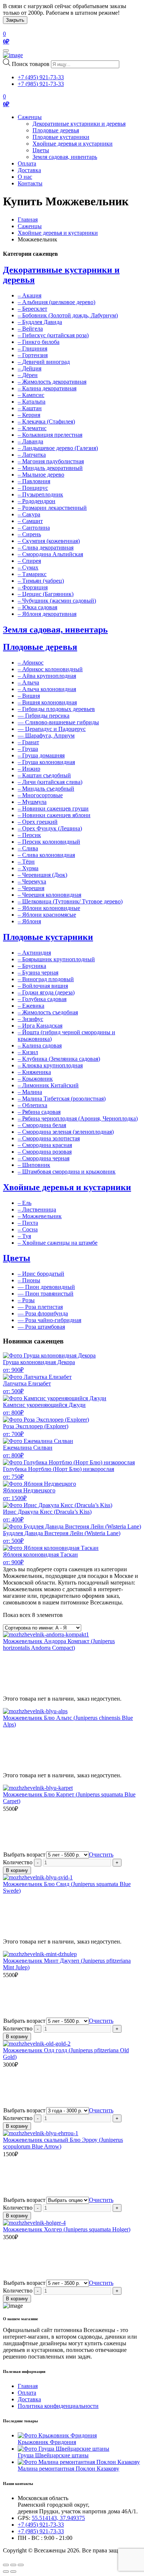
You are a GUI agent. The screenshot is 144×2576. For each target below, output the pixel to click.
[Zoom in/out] (21, 2565)
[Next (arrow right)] (13, 2572)
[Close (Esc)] (6, 2565)
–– (44, 716)
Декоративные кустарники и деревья (79, 124)
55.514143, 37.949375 (58, 2518)
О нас (25, 177)
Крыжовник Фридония (47, 2442)
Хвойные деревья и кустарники (73, 144)
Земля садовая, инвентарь (65, 157)
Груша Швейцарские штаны (53, 2455)
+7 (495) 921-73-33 (41, 77)
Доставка (29, 170)
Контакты (30, 183)
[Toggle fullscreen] (13, 2565)
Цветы (41, 150)
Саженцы (30, 117)
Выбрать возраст (24, 1855)
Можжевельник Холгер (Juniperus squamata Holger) (67, 2229)
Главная (28, 219)
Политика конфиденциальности (58, 2406)
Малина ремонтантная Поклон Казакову (68, 2469)
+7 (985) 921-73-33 (41, 84)
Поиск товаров (31, 64)
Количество (18, 1862)
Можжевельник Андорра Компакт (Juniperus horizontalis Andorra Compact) (59, 1644)
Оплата (27, 163)
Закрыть (15, 20)
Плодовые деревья (56, 130)
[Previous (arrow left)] (6, 2572)
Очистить (101, 1855)
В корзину (17, 1870)
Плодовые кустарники (61, 137)
